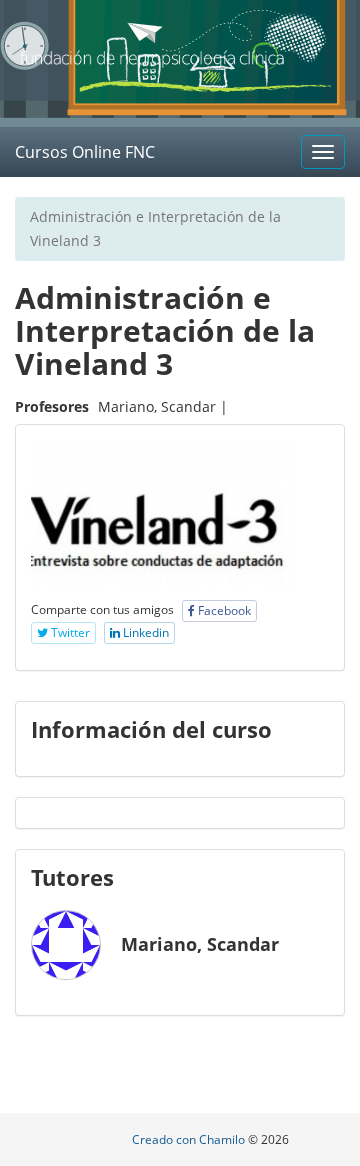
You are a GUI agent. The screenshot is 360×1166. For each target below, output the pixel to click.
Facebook (223, 610)
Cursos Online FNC (85, 152)
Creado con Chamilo (190, 1139)
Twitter (69, 632)
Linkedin (144, 632)
